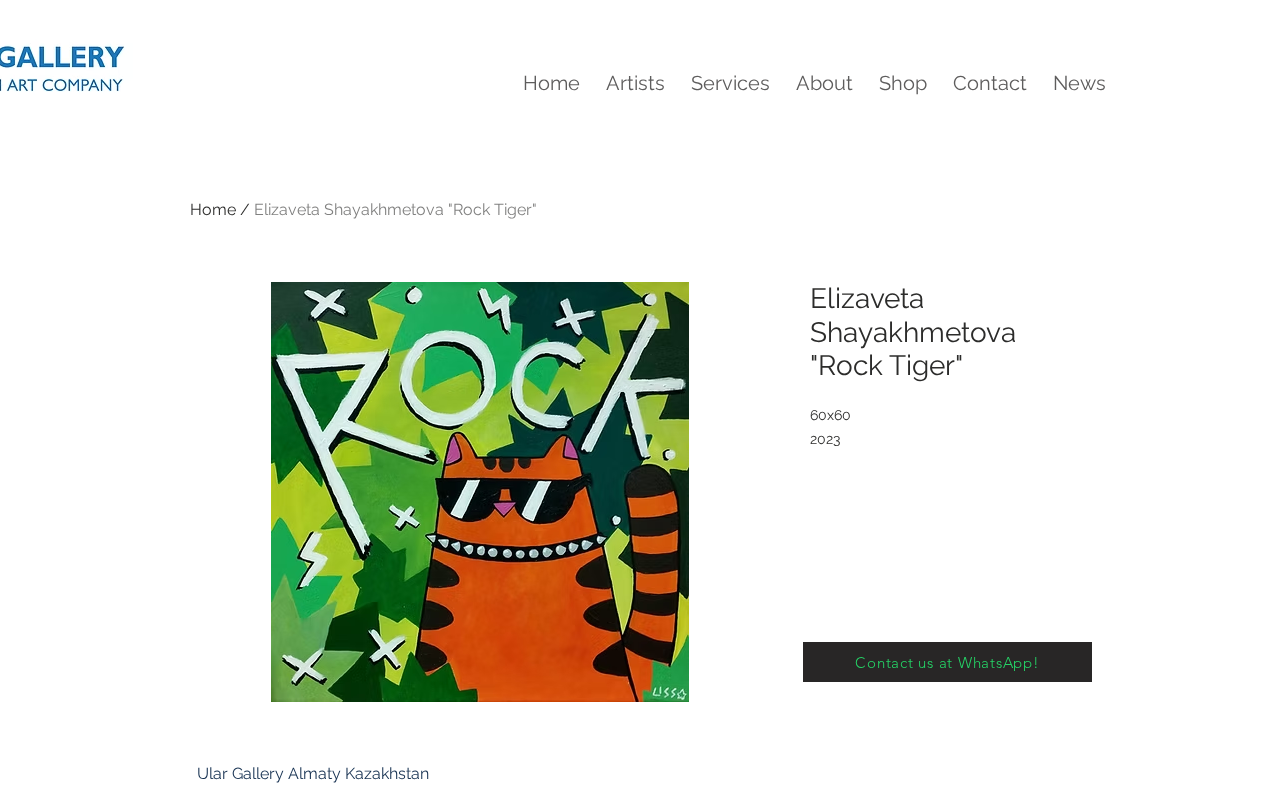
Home (213, 209)
